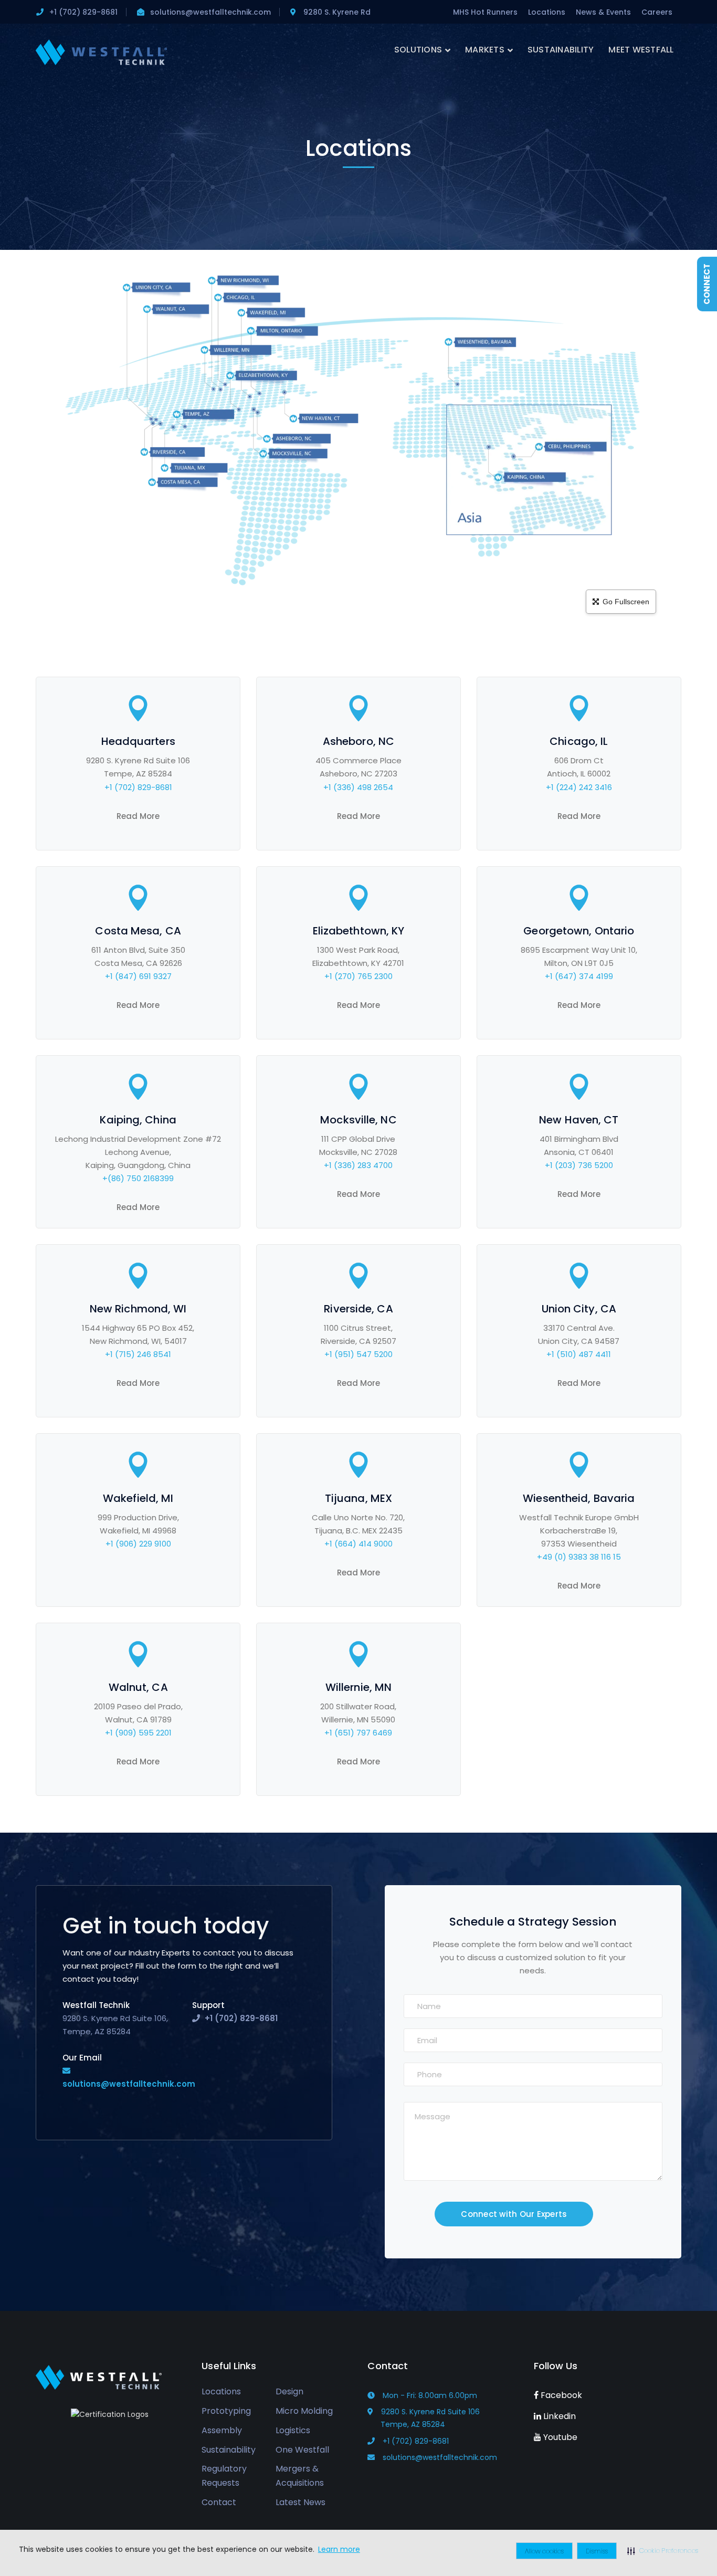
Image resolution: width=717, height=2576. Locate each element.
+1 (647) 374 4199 (579, 976)
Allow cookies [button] (544, 2551)
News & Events (603, 12)
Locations (547, 12)
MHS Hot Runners (485, 12)
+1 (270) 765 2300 (358, 976)
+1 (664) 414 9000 (358, 1544)
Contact (219, 2502)
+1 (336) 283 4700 (358, 1165)
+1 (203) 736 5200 (579, 1165)
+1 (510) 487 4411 (579, 1354)
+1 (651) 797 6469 (358, 1733)
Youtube (559, 2437)
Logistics (293, 2430)
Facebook (560, 2395)
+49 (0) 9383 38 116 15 (579, 1557)
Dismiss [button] (597, 2551)
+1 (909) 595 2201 (138, 1733)
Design (289, 2391)
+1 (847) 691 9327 (138, 976)
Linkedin (558, 2416)
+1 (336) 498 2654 (358, 787)
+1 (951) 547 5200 (358, 1354)
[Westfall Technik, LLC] (101, 52)
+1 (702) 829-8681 (138, 787)
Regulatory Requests (224, 2476)
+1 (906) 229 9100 (138, 1544)
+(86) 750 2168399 (138, 1178)
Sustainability (229, 2450)
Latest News (300, 2502)
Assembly (222, 2430)
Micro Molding (304, 2411)
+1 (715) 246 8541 (138, 1354)
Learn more (339, 2549)
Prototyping (226, 2411)
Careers (657, 12)
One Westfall (302, 2450)
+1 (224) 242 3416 (579, 787)
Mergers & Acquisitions (300, 2476)
